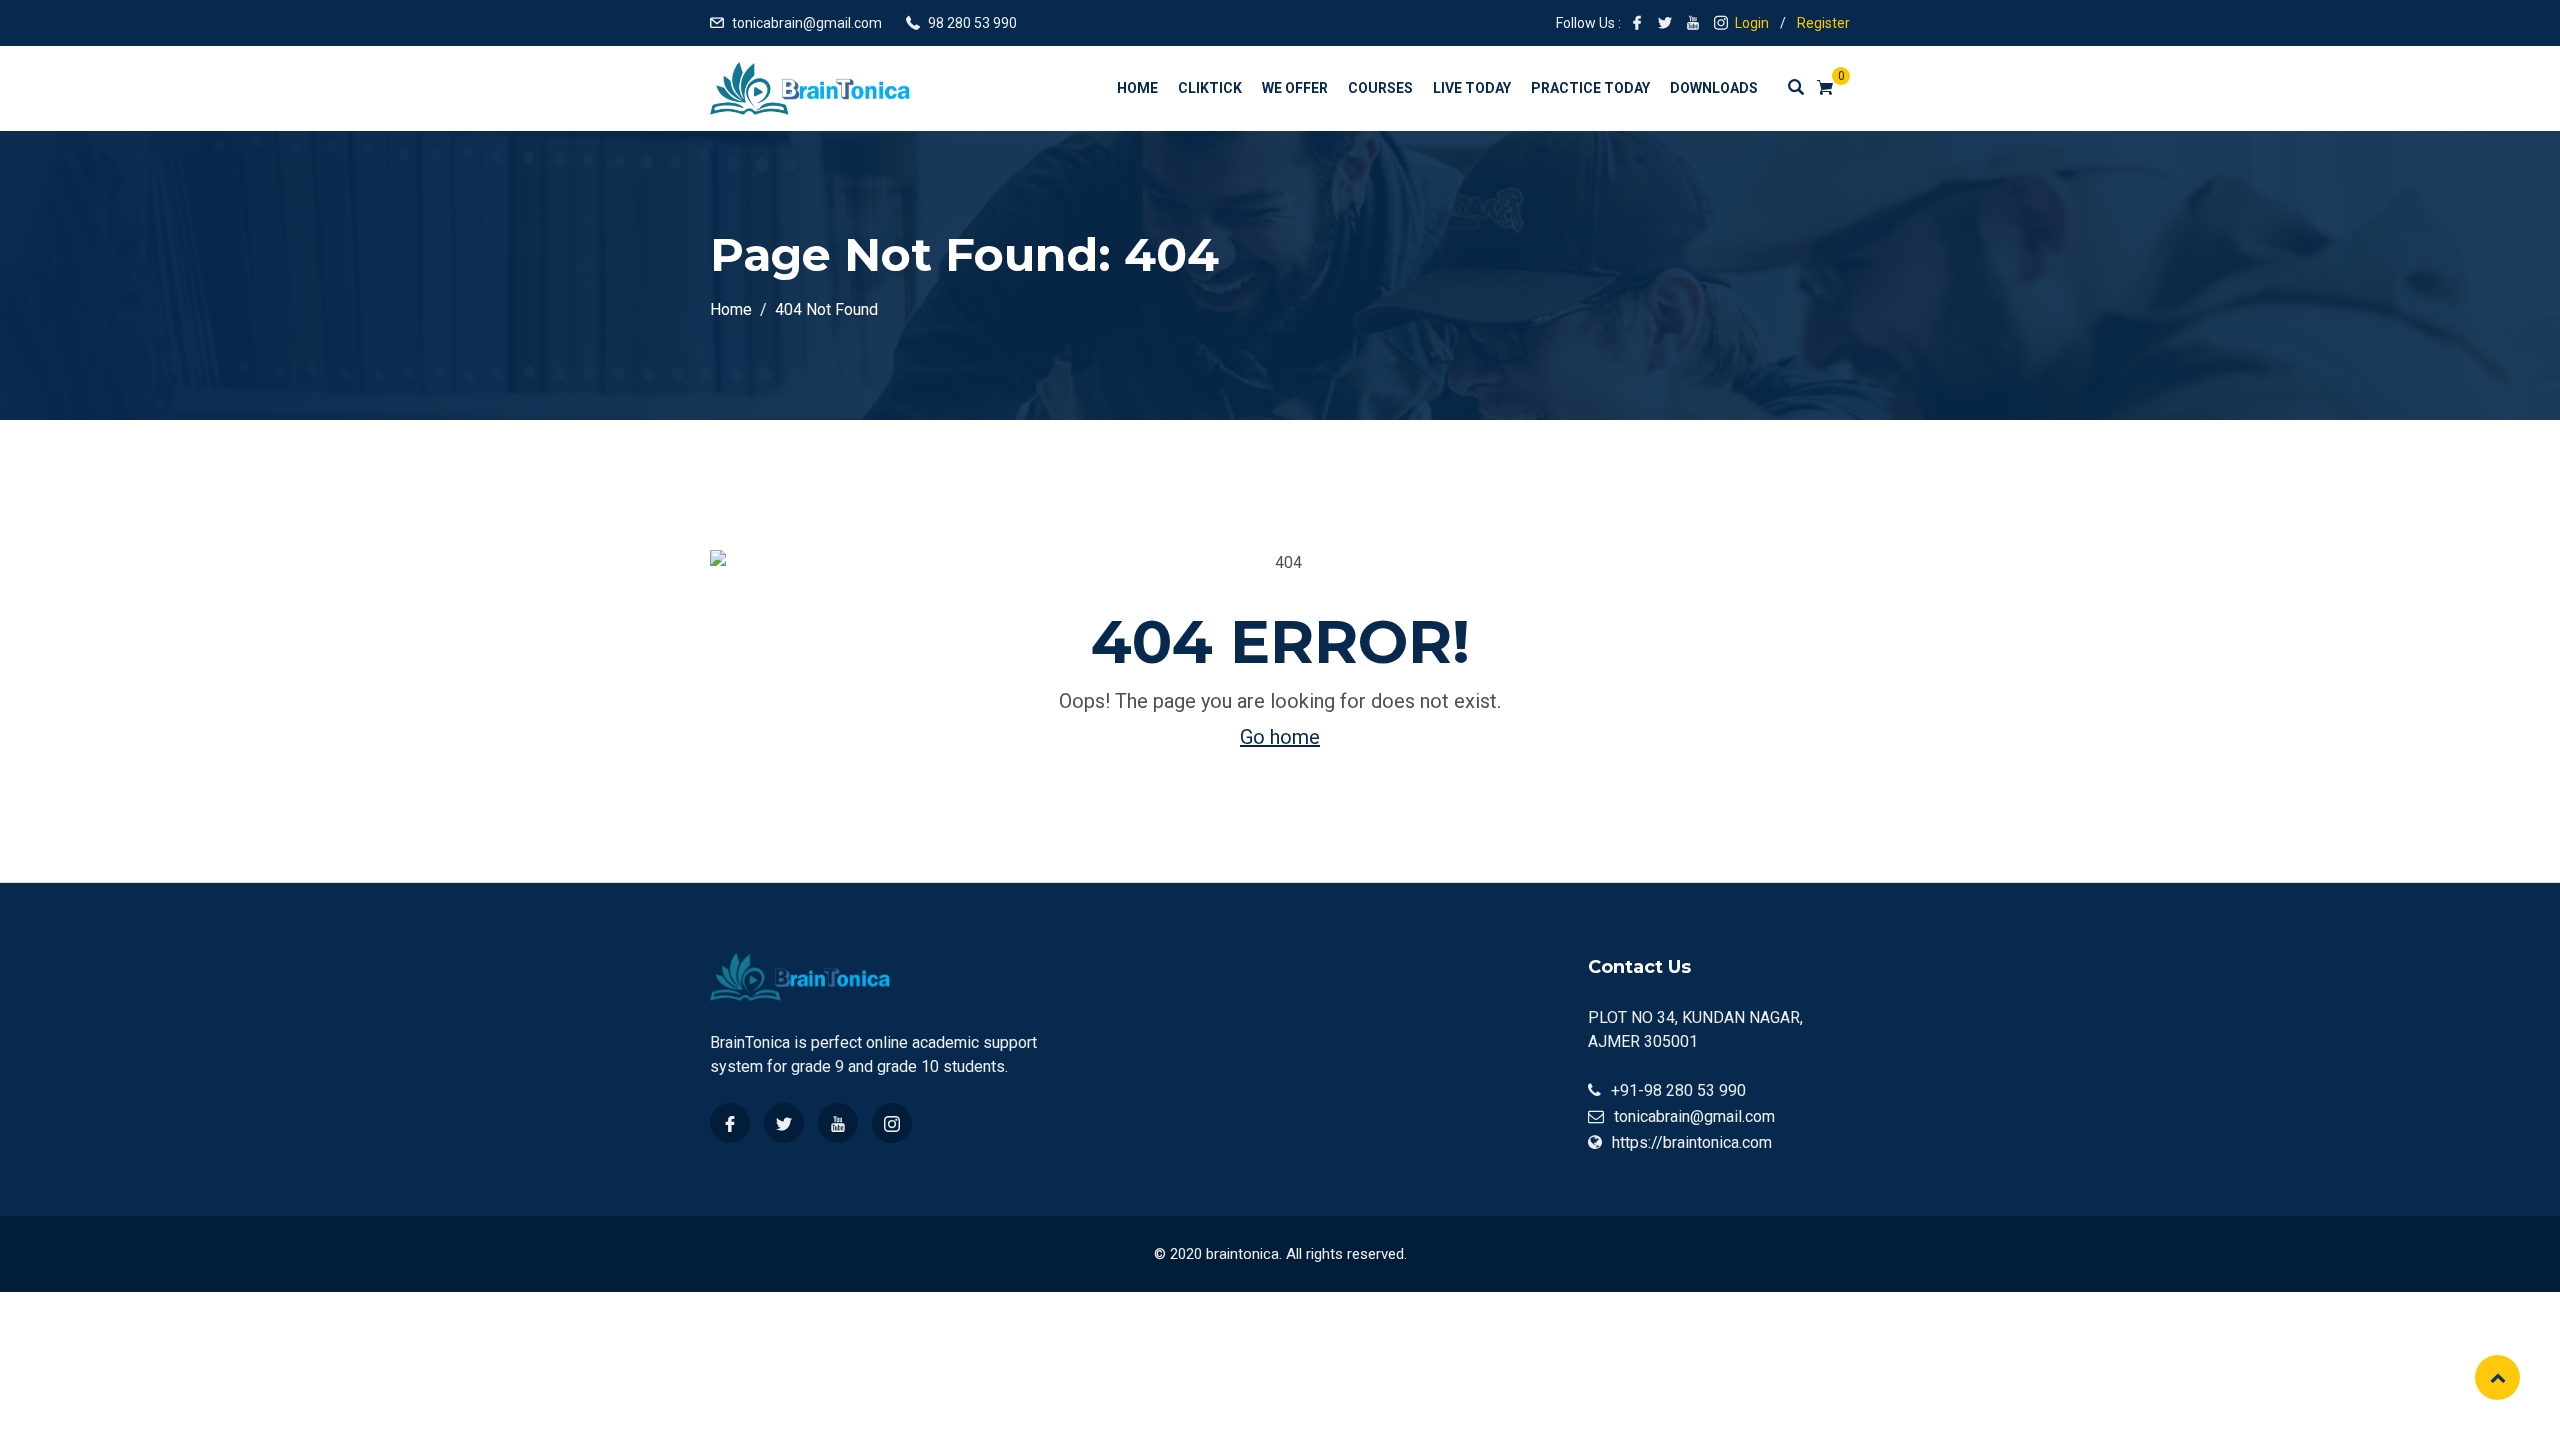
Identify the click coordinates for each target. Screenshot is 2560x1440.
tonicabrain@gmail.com (807, 23)
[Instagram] (892, 1123)
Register (1823, 23)
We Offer (1295, 88)
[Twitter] (784, 1123)
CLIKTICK (1210, 88)
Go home (1280, 737)
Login (1752, 23)
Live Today (1472, 88)
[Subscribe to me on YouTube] (1693, 23)
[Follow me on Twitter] (1665, 23)
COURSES (1380, 88)
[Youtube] (838, 1123)
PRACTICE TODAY (1590, 88)
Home (1137, 88)
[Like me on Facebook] (1637, 23)
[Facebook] (730, 1123)
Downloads (1714, 88)
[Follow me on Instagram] (1721, 23)
